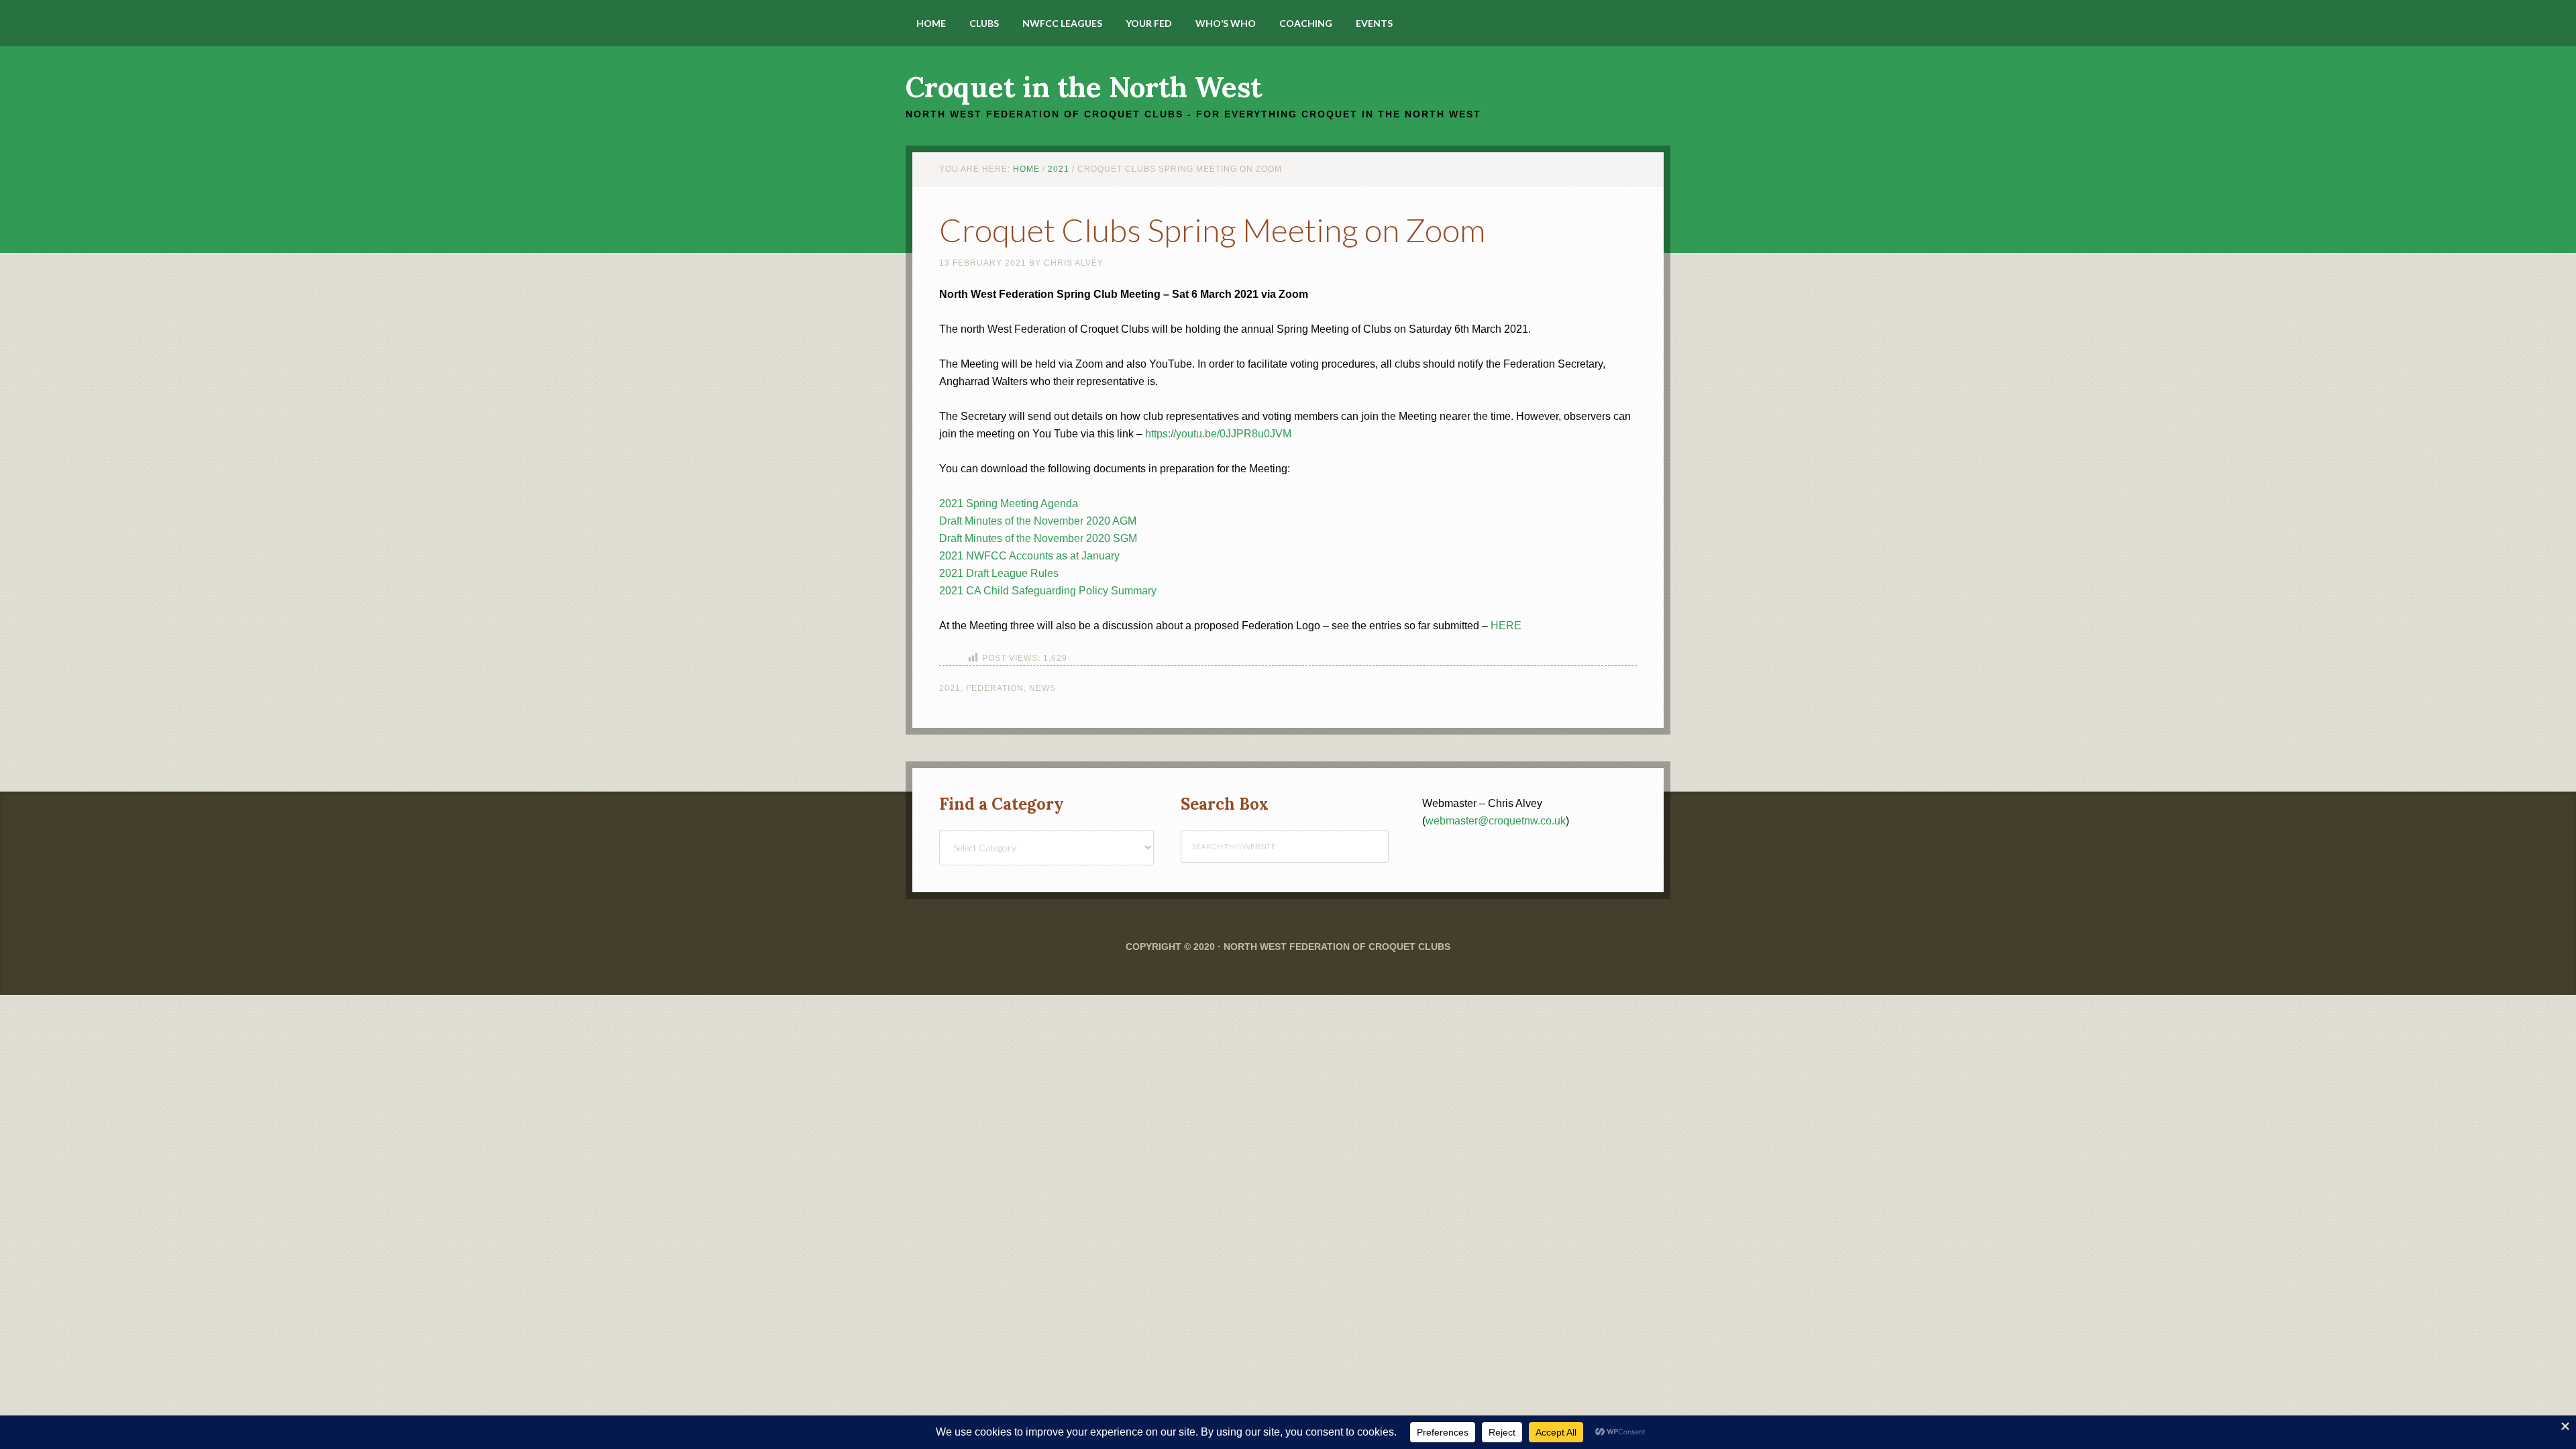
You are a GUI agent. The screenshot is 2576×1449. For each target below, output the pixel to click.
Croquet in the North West (1084, 87)
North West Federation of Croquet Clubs (1337, 947)
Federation (995, 688)
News (1042, 688)
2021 (950, 688)
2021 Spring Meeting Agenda (1009, 503)
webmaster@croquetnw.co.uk (1496, 821)
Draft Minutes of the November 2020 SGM (1038, 538)
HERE (1506, 626)
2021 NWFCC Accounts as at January (1029, 556)
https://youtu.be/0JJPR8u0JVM (1218, 434)
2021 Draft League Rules (999, 573)
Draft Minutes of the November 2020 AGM (1038, 521)
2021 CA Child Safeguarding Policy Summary (1048, 591)
